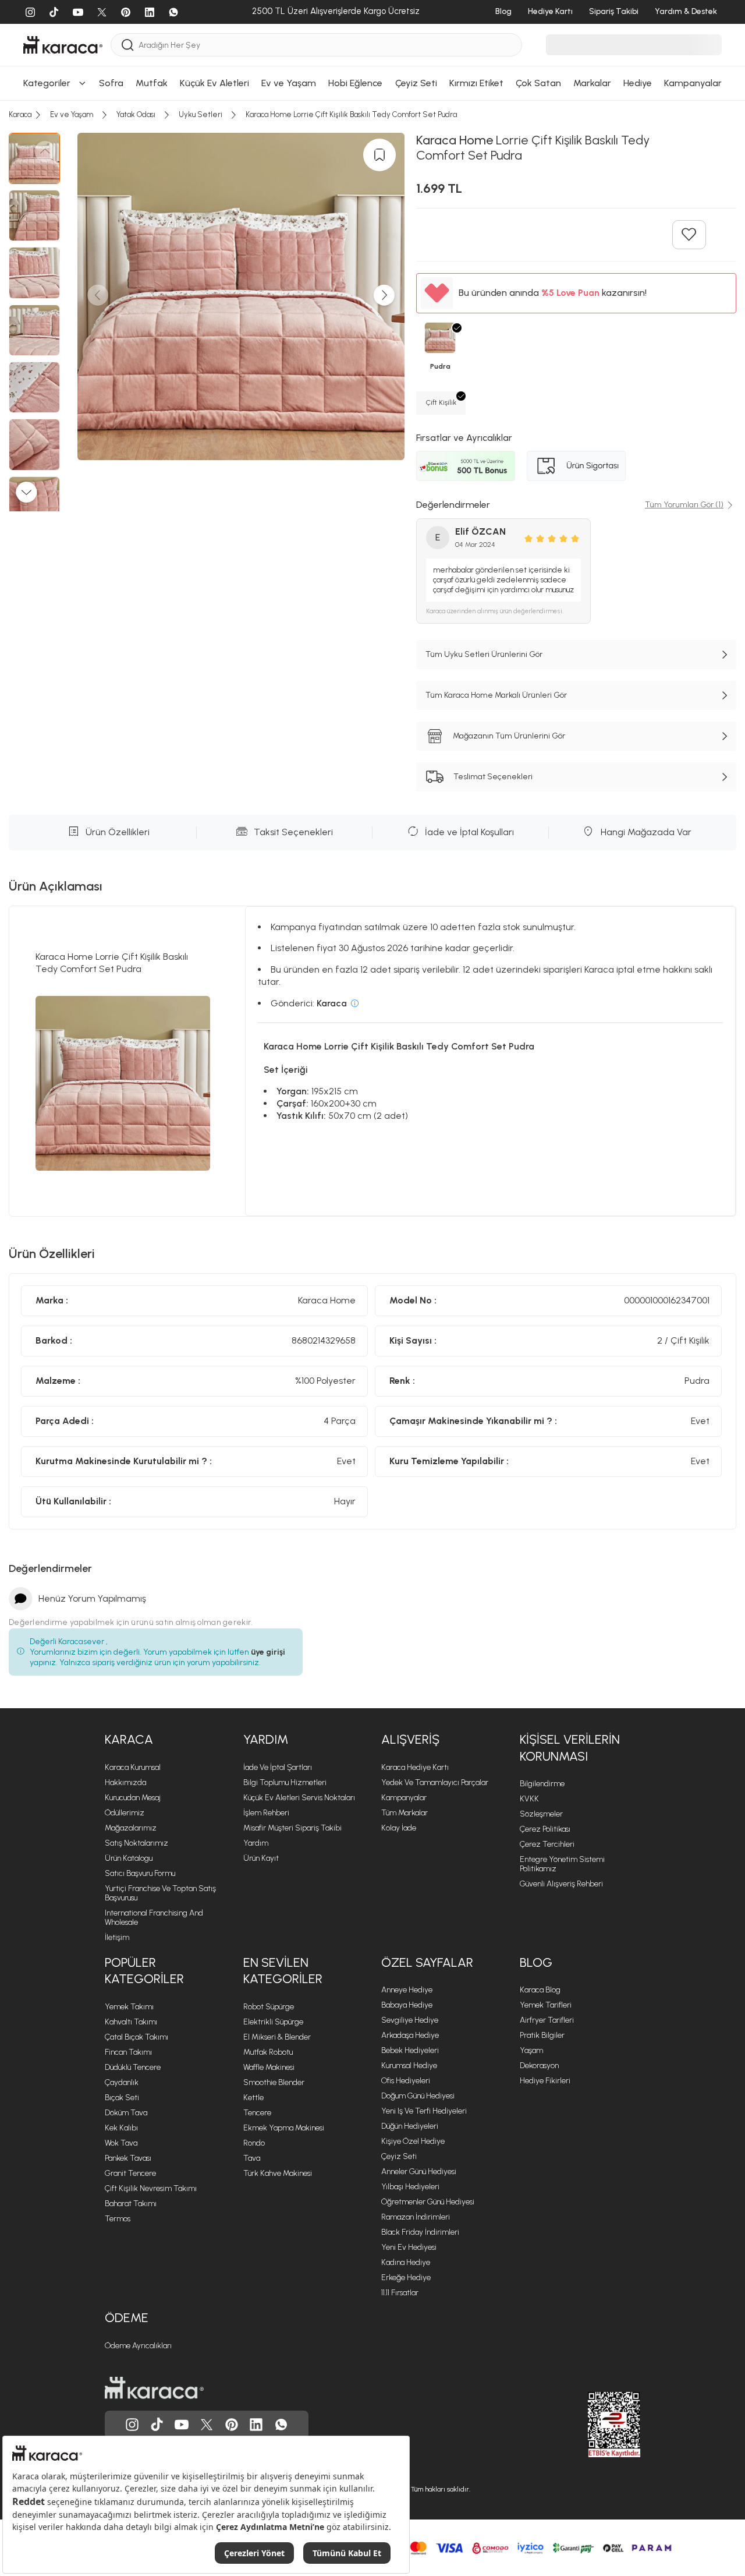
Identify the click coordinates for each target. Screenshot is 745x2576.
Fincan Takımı (128, 2052)
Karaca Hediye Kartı (415, 1767)
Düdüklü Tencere (133, 2067)
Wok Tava (121, 2143)
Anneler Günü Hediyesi (419, 2172)
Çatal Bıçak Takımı (136, 2037)
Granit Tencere (130, 2173)
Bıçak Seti (122, 2098)
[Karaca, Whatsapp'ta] (281, 2425)
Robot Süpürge (269, 2007)
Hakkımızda (125, 1782)
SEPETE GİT (372, 188)
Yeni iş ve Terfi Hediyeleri (424, 2111)
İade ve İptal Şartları (278, 1767)
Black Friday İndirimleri (420, 2232)
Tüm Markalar (405, 1813)
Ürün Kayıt (261, 1858)
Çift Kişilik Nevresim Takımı (151, 2188)
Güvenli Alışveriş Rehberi (561, 1884)
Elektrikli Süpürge (273, 2022)
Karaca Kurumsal (133, 1767)
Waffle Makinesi (269, 2067)
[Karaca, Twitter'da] (207, 2425)
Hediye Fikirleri (545, 2081)
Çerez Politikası (545, 1829)
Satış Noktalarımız (136, 1843)
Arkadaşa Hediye (410, 2035)
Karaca (129, 1739)
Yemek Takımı (129, 2007)
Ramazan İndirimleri (416, 2217)
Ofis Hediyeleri (406, 2081)
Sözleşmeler (541, 1814)
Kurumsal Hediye (409, 2066)
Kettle (253, 2098)
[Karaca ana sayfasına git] (154, 2388)
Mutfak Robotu (268, 2052)
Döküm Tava (126, 2113)
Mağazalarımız (131, 1828)
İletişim (117, 1937)
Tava (252, 2158)
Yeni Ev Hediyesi (409, 2247)
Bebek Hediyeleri (410, 2050)
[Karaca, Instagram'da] (132, 2425)
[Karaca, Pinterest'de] (232, 2425)
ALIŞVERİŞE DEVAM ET (371, 159)
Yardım (266, 1739)
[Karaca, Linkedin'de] (256, 2425)
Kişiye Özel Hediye (413, 2141)
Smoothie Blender (274, 2082)
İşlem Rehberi (266, 1813)
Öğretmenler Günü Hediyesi (428, 2202)
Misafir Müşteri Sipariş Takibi (292, 1828)
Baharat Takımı (131, 2204)
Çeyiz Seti (399, 2156)
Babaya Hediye (407, 2005)
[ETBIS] (593, 2425)
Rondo (254, 2143)
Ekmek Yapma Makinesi (284, 2128)
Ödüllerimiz (125, 1813)
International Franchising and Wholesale (154, 1918)
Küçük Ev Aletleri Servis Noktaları (299, 1798)
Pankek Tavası (128, 2158)
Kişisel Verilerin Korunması (570, 1748)
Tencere (257, 2113)
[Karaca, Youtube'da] (182, 2425)
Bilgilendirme (542, 1784)
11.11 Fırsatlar (400, 2293)
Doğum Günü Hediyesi (418, 2096)
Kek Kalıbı (121, 2128)
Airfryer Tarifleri (547, 2020)
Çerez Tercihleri (547, 1844)
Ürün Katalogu (129, 1858)
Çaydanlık (122, 2082)
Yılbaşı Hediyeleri (410, 2187)
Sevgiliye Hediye (410, 2020)
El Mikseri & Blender (277, 2037)
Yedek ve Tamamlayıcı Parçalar (435, 1782)
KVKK (529, 1799)
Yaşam (531, 2050)
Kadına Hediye (406, 2262)
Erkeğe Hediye (406, 2278)
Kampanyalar (404, 1798)
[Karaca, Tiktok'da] (157, 2425)
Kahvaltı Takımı (131, 2022)
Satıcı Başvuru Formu (140, 1873)
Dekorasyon (539, 2066)
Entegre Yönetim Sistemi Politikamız (562, 1864)
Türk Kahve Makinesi (278, 2173)
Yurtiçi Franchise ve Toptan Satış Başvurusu (160, 1893)
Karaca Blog (540, 1990)
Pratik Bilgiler (542, 2035)
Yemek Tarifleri (546, 2005)
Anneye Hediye (407, 1990)
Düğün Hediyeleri (410, 2126)
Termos (118, 2219)
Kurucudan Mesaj (133, 1798)
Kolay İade (399, 1828)
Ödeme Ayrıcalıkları (138, 2346)
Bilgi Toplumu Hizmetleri (285, 1782)
